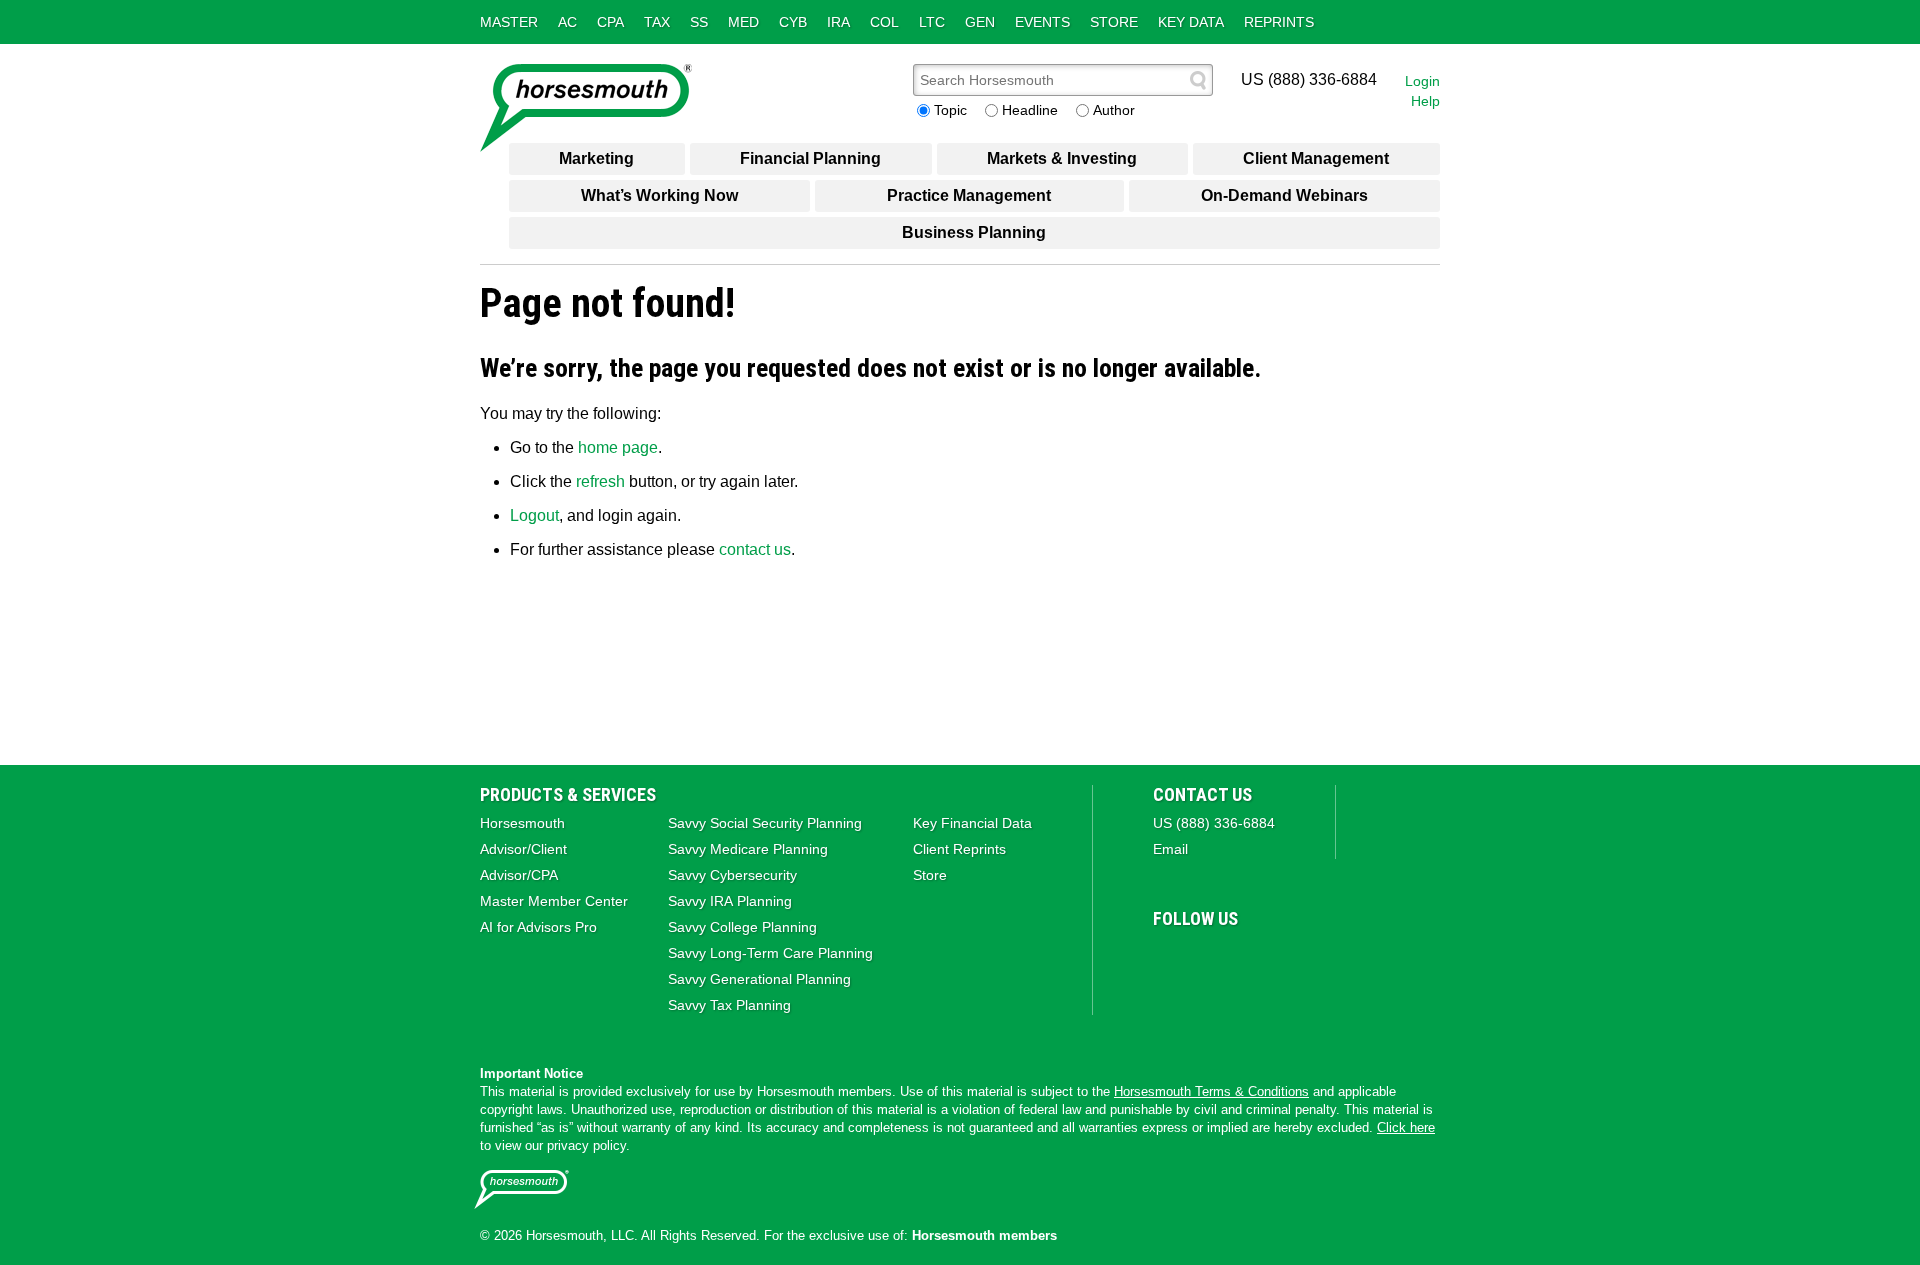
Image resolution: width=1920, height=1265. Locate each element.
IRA (838, 22)
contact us (755, 549)
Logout (534, 515)
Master (509, 22)
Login (1422, 81)
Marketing (596, 158)
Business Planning (974, 232)
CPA (610, 22)
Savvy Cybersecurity (732, 875)
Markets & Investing (1062, 158)
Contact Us (1202, 794)
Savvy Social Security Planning (765, 823)
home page (618, 447)
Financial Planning (810, 158)
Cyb (793, 22)
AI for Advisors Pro (538, 927)
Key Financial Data (972, 823)
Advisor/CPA (519, 875)
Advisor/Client (523, 849)
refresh (600, 481)
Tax (657, 22)
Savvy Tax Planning (729, 1005)
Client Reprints (959, 849)
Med (743, 22)
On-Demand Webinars (1284, 195)
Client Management (1316, 158)
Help (1425, 101)
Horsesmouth (522, 823)
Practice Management (969, 195)
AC (567, 22)
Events (1042, 22)
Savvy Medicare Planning (748, 849)
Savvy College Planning (742, 927)
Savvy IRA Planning (730, 901)
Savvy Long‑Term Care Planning (770, 953)
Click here (1406, 1127)
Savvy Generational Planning (759, 979)
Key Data (1191, 22)
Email (1170, 849)
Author (1114, 110)
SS (699, 22)
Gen (980, 22)
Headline (1030, 110)
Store (1114, 22)
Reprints (1279, 22)
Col (884, 22)
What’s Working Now (659, 195)
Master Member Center (554, 901)
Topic (950, 110)
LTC (932, 22)
